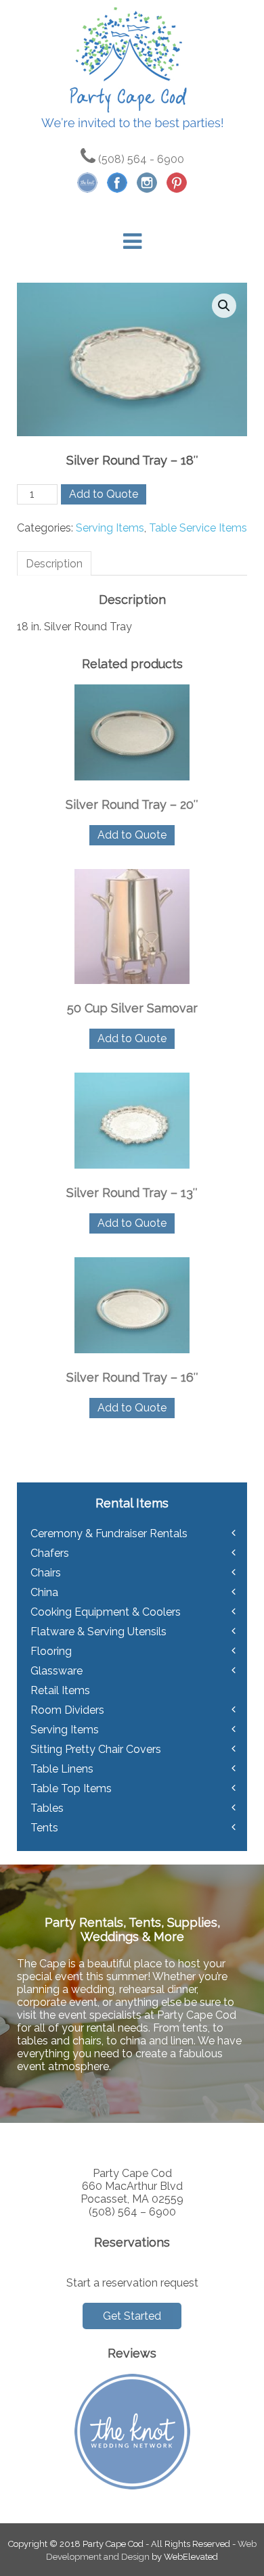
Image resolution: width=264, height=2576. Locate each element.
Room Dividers (67, 1710)
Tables (47, 1808)
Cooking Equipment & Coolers (106, 1612)
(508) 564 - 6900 (140, 159)
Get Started (132, 2316)
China (44, 1592)
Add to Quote (104, 494)
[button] (224, 306)
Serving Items (110, 528)
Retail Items (60, 1690)
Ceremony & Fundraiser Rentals (109, 1533)
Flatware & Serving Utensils (98, 1632)
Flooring (51, 1651)
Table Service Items (198, 528)
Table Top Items (71, 1788)
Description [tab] (54, 564)
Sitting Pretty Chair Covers (96, 1749)
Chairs (46, 1573)
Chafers (50, 1553)
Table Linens (62, 1769)
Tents (44, 1828)
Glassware (57, 1671)
